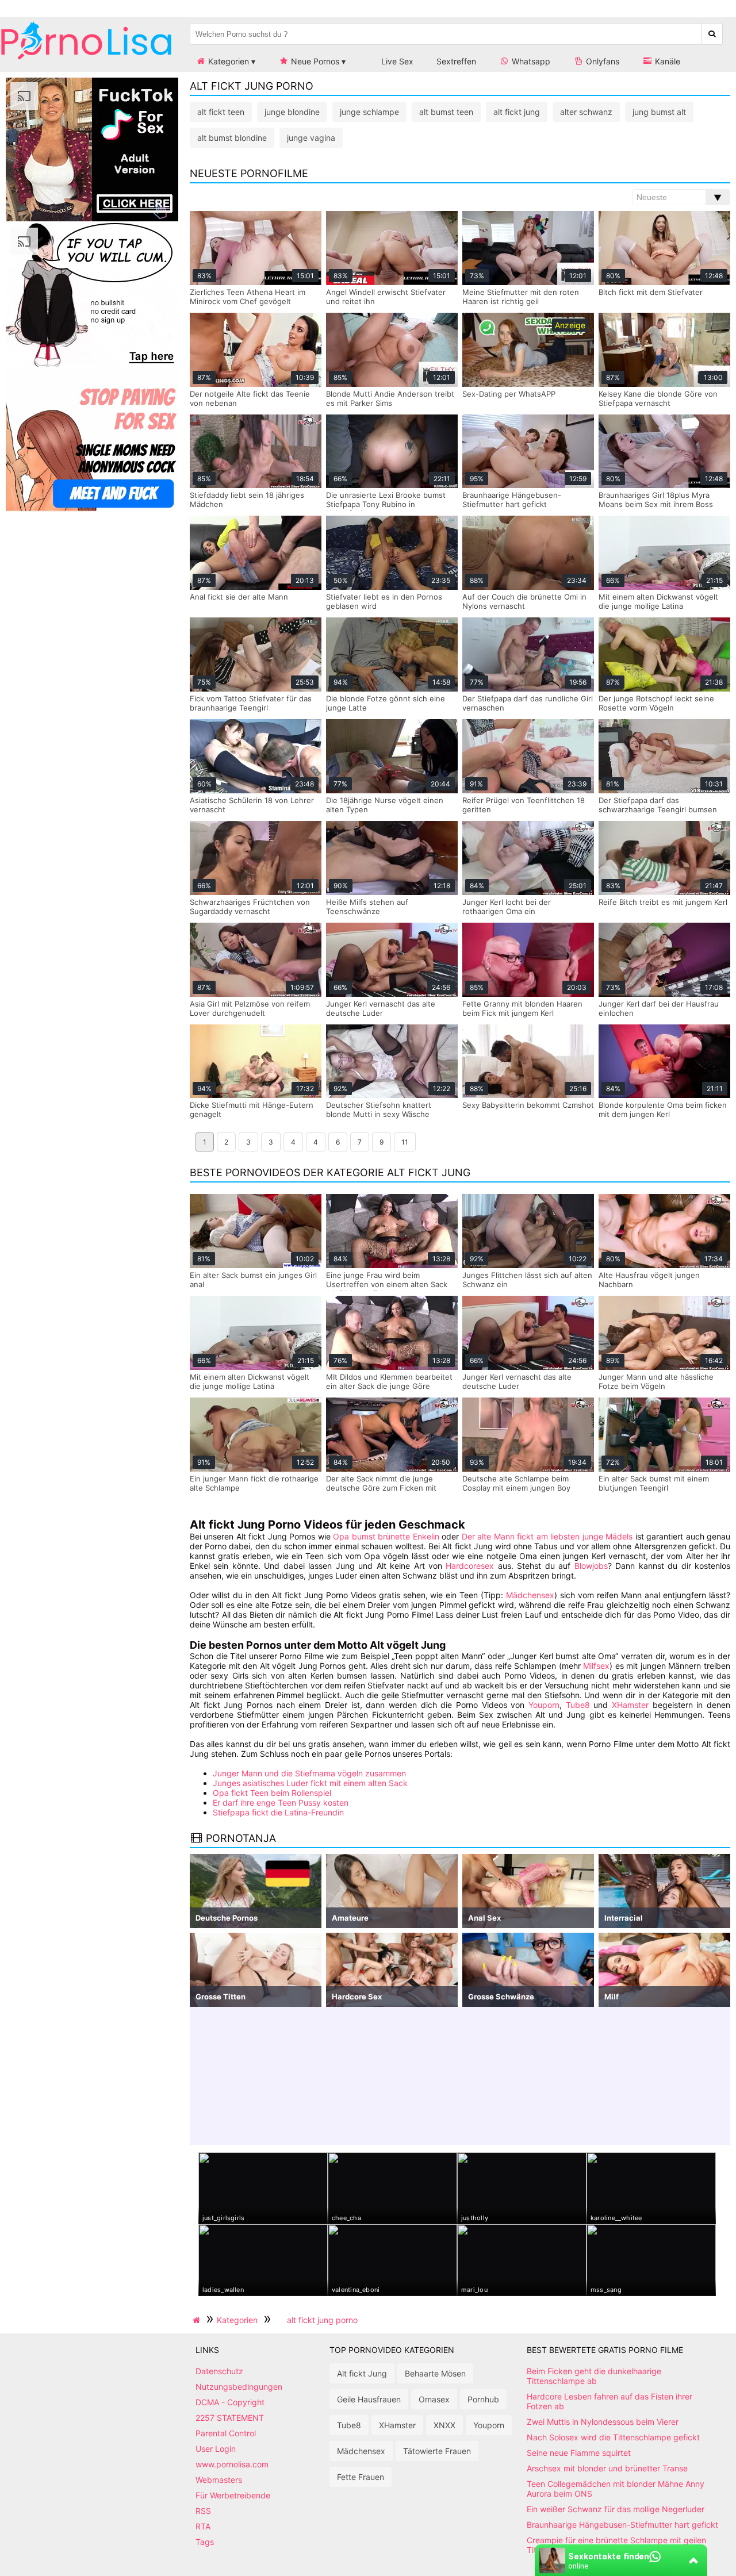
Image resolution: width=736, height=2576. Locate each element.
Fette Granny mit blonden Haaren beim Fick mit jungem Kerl (522, 1008)
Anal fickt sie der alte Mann (239, 597)
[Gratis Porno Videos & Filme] (86, 60)
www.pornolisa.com (232, 2464)
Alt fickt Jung (362, 2373)
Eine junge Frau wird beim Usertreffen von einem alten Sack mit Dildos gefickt (387, 1284)
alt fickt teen (221, 112)
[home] (198, 2320)
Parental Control (226, 2433)
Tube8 (578, 1705)
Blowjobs (591, 1566)
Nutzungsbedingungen (239, 2387)
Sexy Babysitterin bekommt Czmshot (528, 1105)
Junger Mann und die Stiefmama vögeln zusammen (309, 1773)
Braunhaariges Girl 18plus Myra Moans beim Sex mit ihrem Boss (656, 500)
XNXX (444, 2425)
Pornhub (483, 2399)
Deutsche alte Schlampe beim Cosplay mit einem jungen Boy (516, 1483)
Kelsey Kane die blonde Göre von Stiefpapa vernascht (658, 398)
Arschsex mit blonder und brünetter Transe (607, 2468)
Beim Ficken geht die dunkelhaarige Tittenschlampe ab (594, 2376)
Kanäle (666, 61)
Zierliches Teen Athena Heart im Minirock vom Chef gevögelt (248, 297)
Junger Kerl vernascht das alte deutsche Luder (381, 1008)
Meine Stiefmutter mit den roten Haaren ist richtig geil (521, 297)
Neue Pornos (314, 61)
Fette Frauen (361, 2477)
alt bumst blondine (232, 138)
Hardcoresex (470, 1566)
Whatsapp (530, 61)
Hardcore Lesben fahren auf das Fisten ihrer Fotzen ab (609, 2401)
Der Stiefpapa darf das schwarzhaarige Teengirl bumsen (658, 805)
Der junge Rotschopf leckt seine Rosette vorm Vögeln (656, 703)
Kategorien (227, 61)
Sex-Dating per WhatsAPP (509, 394)
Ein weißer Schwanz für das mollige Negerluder (616, 2509)
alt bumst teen (446, 112)
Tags (205, 2542)
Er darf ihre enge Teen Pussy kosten (281, 1803)
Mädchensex (530, 1595)
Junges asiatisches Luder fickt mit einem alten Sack (310, 1783)
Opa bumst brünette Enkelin (386, 1536)
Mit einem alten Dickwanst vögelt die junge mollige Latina (658, 601)
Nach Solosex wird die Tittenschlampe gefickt (613, 2437)
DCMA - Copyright (230, 2402)
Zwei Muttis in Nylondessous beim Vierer (603, 2422)
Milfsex (596, 1666)
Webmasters (219, 2480)
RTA (203, 2526)
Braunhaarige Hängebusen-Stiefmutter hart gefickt (512, 500)
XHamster (630, 1705)
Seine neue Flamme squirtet (579, 2453)
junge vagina (311, 138)
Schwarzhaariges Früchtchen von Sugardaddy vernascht (250, 907)
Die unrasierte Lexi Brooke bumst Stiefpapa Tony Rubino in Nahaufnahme (386, 504)
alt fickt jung (517, 112)
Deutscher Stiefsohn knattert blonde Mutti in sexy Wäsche (379, 1110)
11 (405, 1142)
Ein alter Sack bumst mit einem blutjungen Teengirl (654, 1483)
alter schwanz (586, 112)
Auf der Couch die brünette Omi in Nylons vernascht (524, 601)
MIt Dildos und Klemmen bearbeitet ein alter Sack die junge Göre (389, 1381)
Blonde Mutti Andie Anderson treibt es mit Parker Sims (390, 398)
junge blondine (292, 112)
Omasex (434, 2399)
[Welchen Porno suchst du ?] (712, 34)
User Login (216, 2449)
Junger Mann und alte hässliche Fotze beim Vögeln (656, 1381)
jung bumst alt (659, 112)
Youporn (544, 1705)
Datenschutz (219, 2371)
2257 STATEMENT (230, 2418)
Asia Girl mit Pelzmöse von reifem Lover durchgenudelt (250, 1008)
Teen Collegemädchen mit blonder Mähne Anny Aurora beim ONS (616, 2489)
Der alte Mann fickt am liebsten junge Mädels (547, 1536)
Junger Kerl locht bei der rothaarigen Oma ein (507, 907)
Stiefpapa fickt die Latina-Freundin (278, 1812)
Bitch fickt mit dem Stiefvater (651, 292)
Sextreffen (456, 61)
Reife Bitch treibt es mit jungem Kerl (663, 902)
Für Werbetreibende (233, 2495)
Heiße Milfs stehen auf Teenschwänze (367, 907)
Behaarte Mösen (435, 2373)
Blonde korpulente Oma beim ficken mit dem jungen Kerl (663, 1110)
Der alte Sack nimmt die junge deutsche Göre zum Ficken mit (381, 1483)
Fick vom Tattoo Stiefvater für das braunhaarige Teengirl (251, 703)
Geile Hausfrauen (369, 2399)
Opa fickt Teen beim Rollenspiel (272, 1793)
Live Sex (396, 61)
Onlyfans (601, 61)
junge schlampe (369, 112)
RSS (203, 2511)
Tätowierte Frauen (437, 2451)
